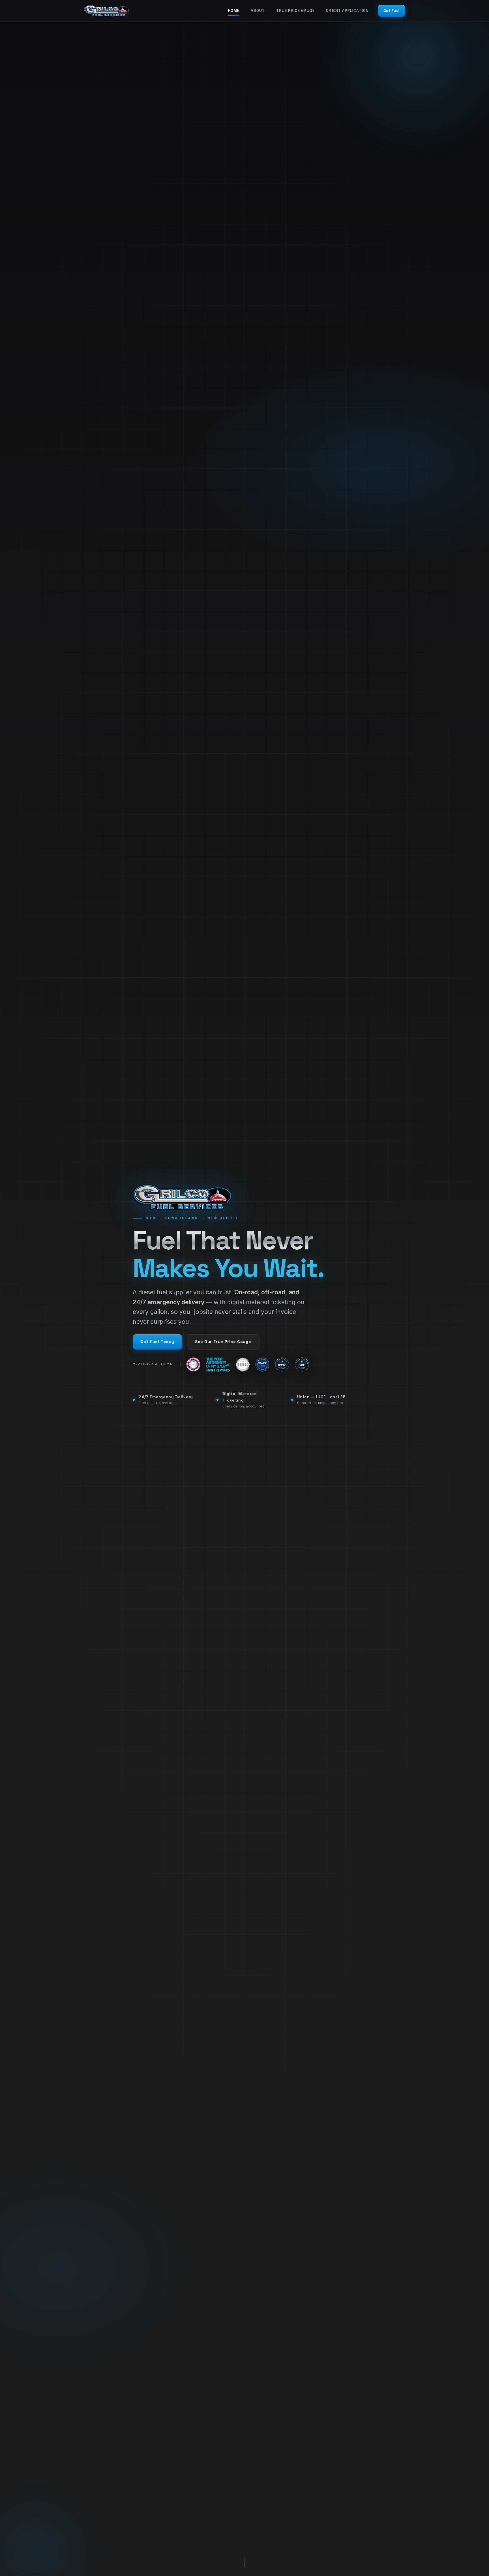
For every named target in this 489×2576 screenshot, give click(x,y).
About (258, 11)
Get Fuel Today (157, 1342)
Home (234, 11)
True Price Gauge (295, 11)
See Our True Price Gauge (223, 1342)
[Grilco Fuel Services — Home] (106, 11)
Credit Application (347, 11)
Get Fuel (392, 11)
